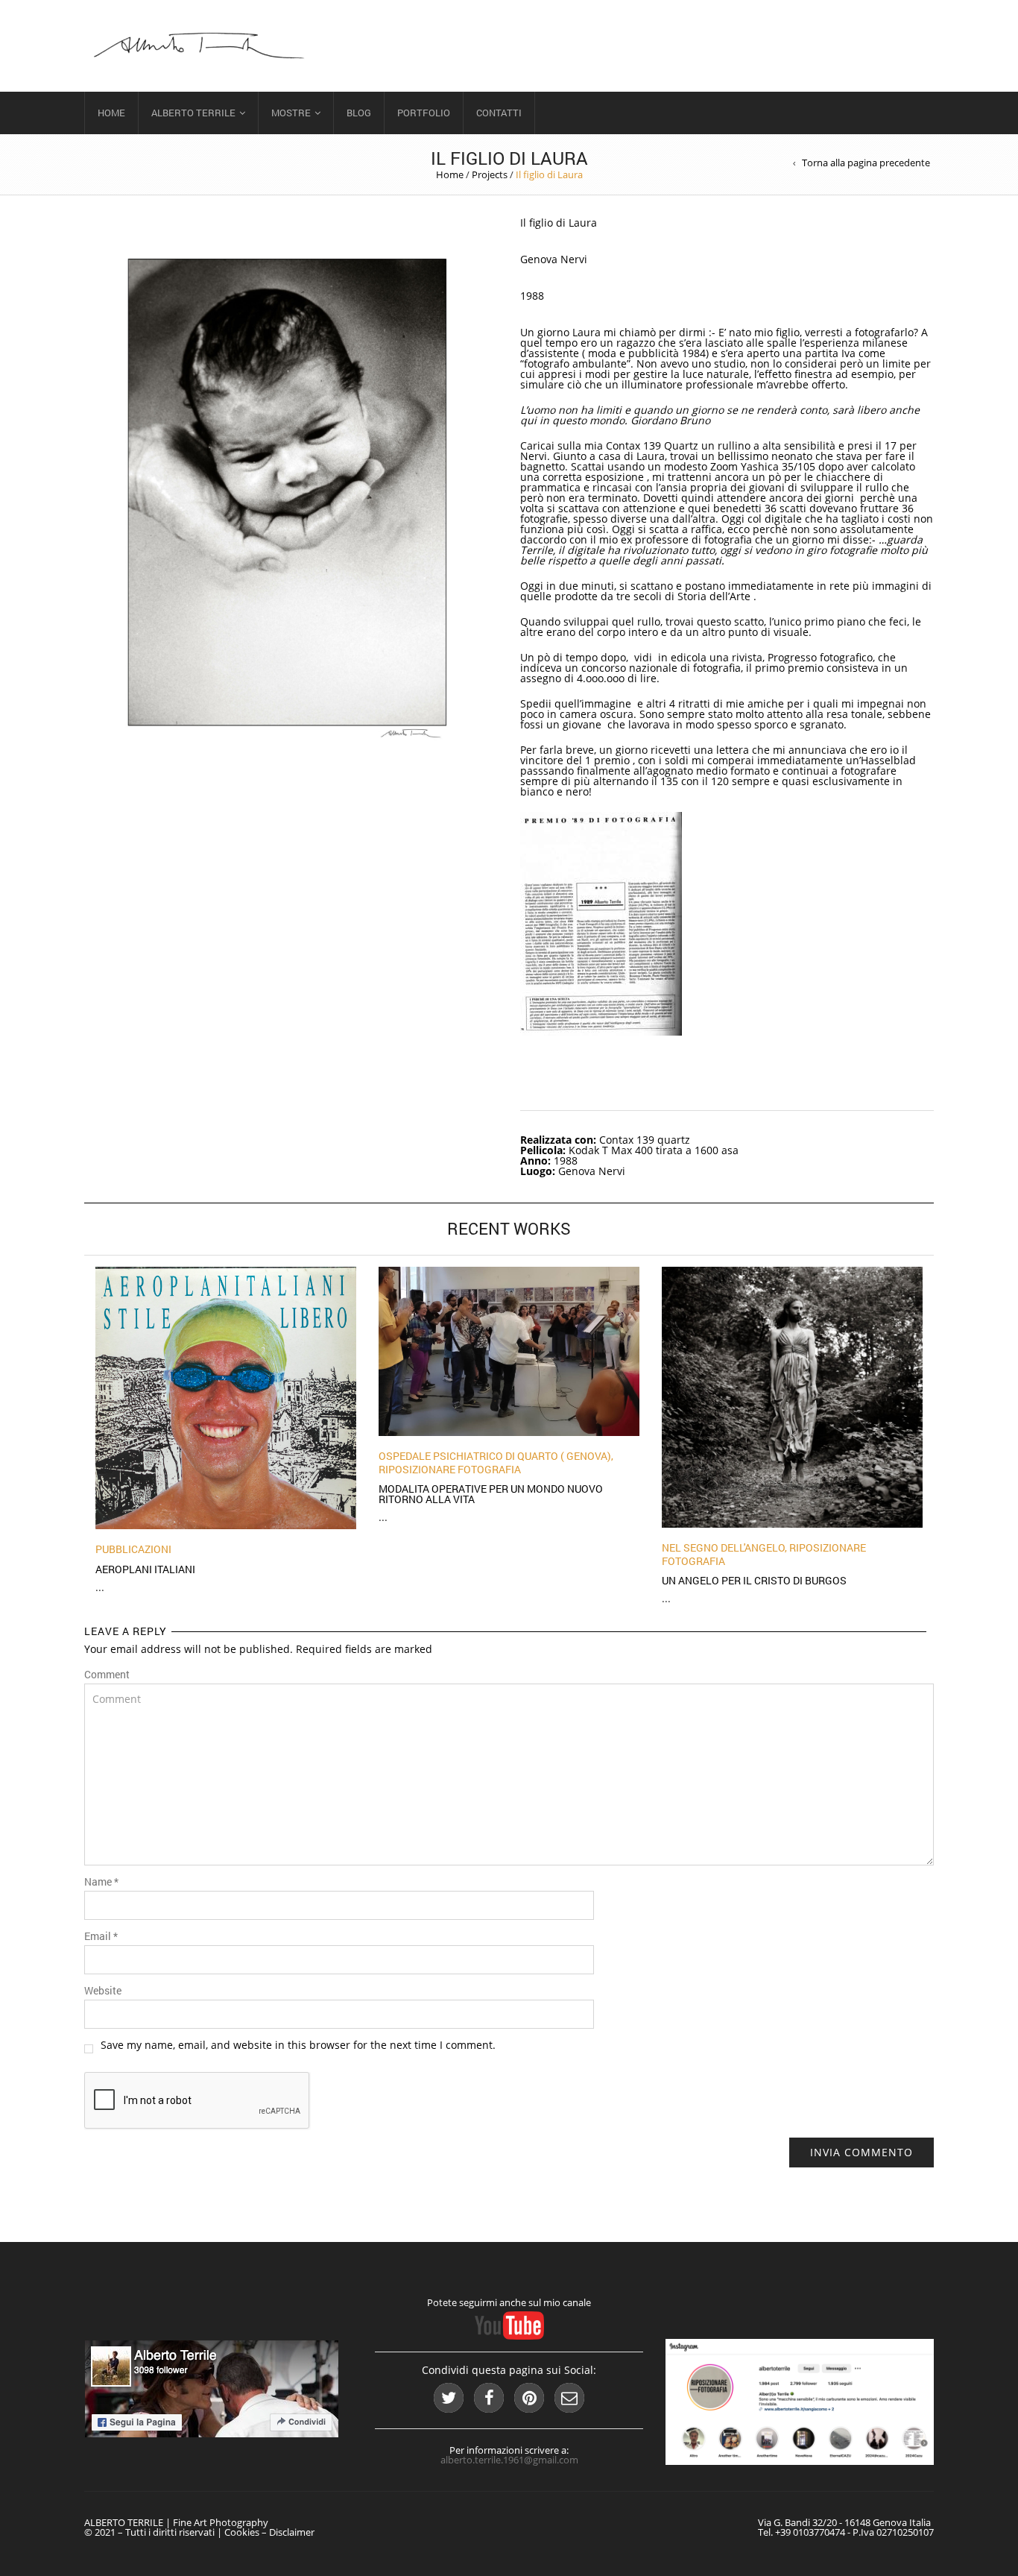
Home (111, 113)
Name (101, 1882)
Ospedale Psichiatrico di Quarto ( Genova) (495, 1456)
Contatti (499, 113)
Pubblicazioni (133, 1549)
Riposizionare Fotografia (450, 1469)
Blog (359, 113)
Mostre (291, 113)
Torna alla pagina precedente (866, 163)
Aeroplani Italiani (145, 1569)
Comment (107, 1675)
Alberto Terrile (193, 113)
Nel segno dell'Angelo (723, 1547)
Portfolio (424, 113)
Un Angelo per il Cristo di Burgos (754, 1580)
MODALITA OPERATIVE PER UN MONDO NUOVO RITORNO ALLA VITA (491, 1494)
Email (101, 1936)
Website (103, 1991)
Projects (490, 174)
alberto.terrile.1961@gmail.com (509, 2460)
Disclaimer (292, 2532)
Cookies (242, 2532)
